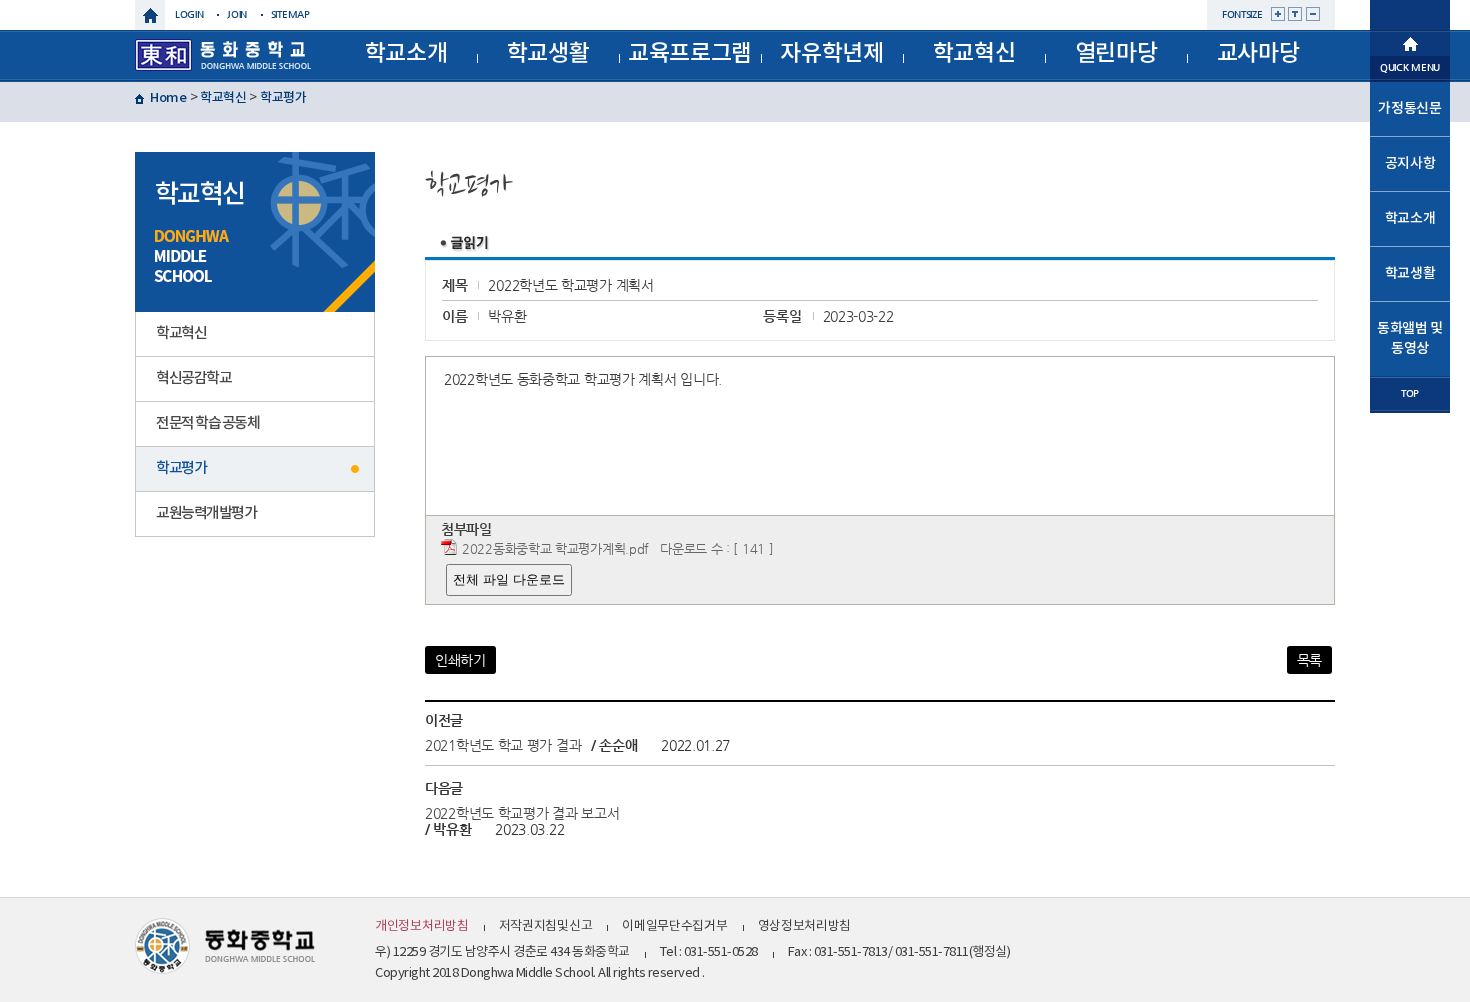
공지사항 (1410, 163)
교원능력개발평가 (206, 513)
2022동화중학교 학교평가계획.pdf (555, 548)
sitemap (290, 14)
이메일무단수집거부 (674, 926)
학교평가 (283, 98)
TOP (1410, 393)
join (237, 14)
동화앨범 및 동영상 (1410, 338)
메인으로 (1410, 42)
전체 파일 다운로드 (509, 579)
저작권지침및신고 (546, 926)
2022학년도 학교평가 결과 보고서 (522, 813)
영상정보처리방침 (805, 926)
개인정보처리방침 (422, 926)
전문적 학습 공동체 (207, 423)
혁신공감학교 (193, 378)
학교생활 (548, 53)
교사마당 (1258, 53)
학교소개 (406, 53)
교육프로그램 (690, 53)
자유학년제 (832, 53)
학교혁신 (974, 53)
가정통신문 (1410, 108)
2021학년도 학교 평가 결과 (503, 745)
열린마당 (1116, 53)
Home (168, 98)
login (189, 14)
